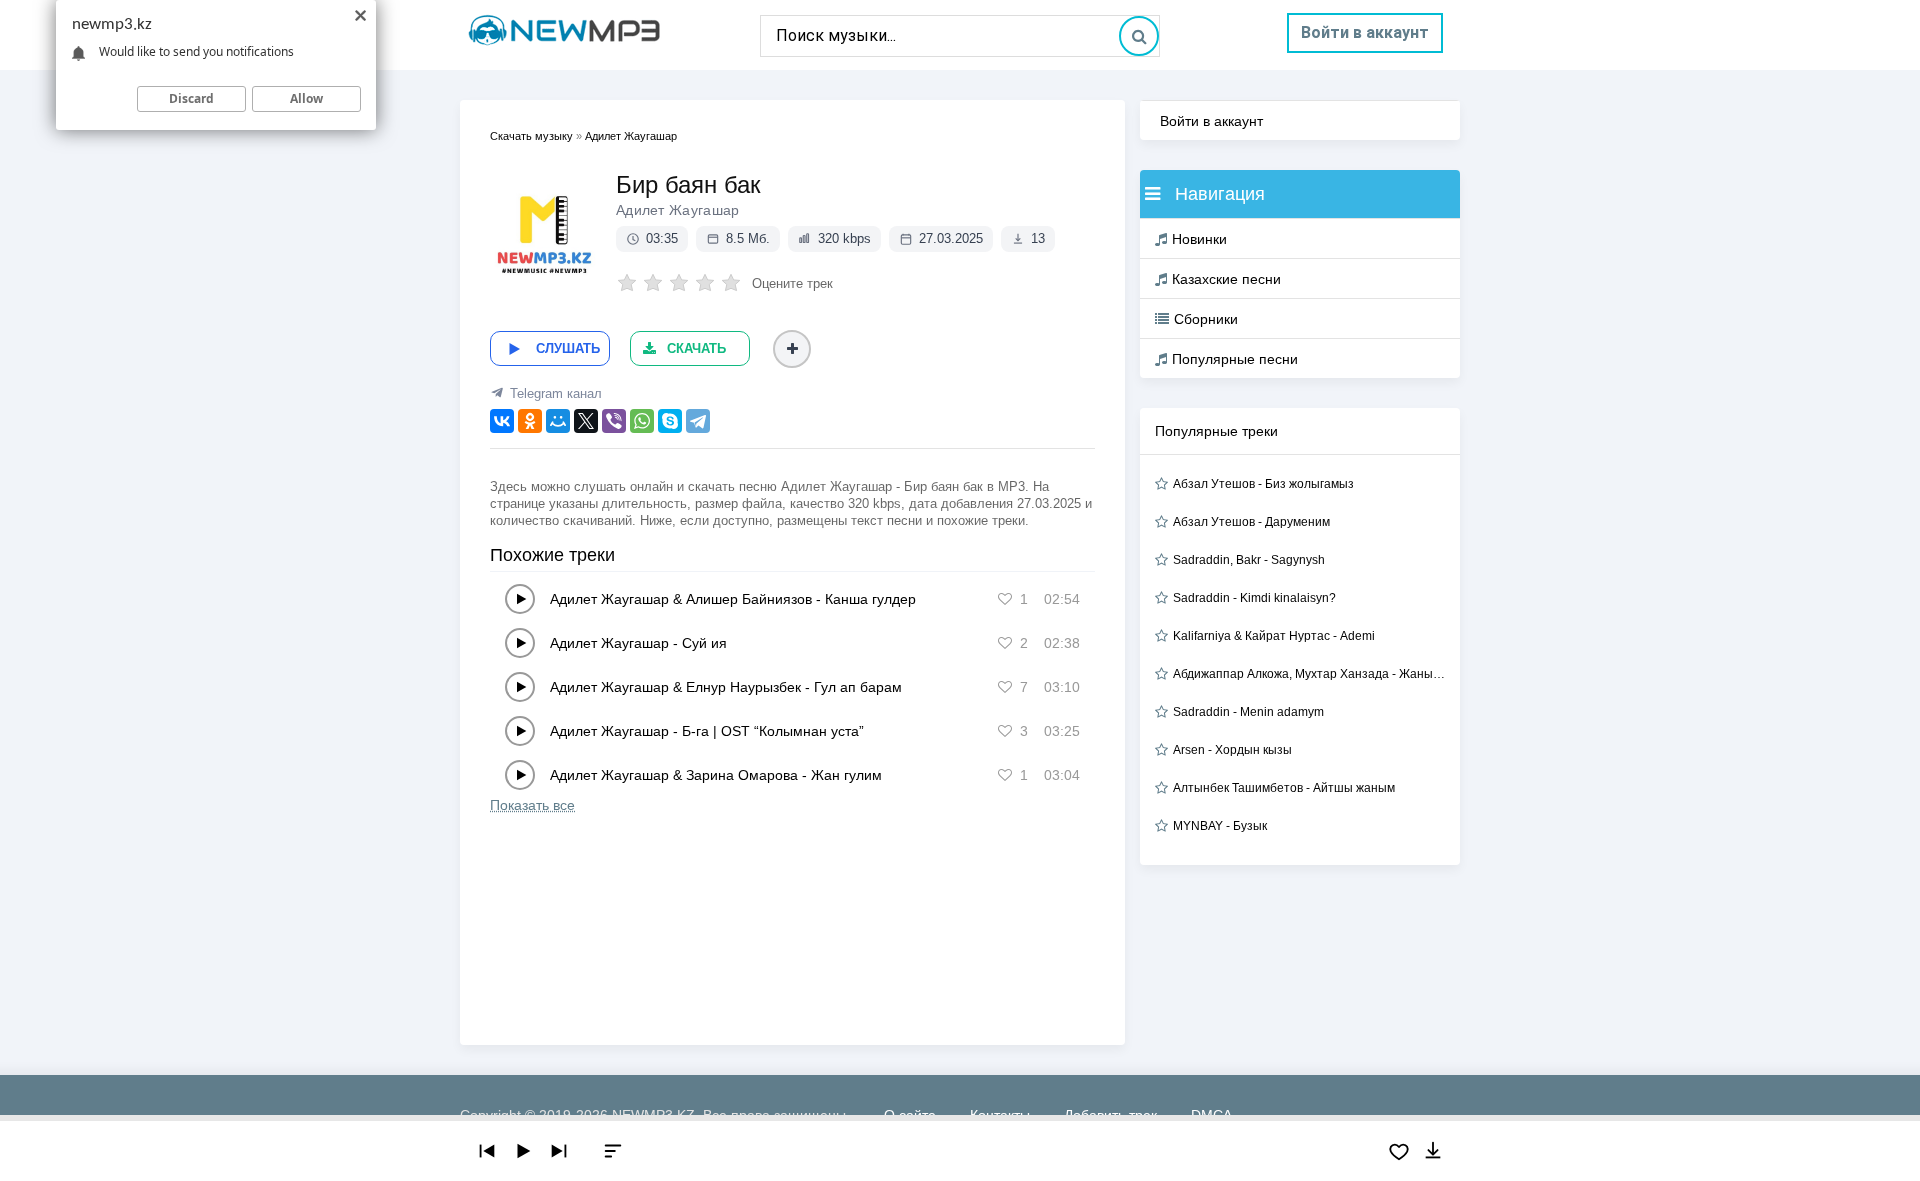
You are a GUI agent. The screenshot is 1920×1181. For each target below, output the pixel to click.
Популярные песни (1235, 359)
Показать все (532, 805)
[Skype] (670, 421)
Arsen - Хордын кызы (1232, 750)
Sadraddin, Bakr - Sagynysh (1249, 560)
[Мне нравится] (1005, 599)
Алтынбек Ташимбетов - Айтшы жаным (1284, 788)
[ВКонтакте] (502, 421)
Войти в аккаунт (1365, 32)
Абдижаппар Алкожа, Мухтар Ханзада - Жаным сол (1309, 674)
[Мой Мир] (558, 421)
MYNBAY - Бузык (1220, 826)
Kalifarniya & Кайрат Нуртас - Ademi (1274, 636)
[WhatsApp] (642, 421)
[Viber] (614, 421)
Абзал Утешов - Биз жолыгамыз (1263, 484)
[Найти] (1139, 36)
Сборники (1206, 319)
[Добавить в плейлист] (792, 349)
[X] (586, 421)
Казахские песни (1226, 279)
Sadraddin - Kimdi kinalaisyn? (1254, 598)
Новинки (1199, 239)
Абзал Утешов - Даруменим (1251, 522)
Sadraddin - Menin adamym (1248, 712)
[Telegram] (698, 421)
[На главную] (610, 35)
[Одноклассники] (530, 421)
